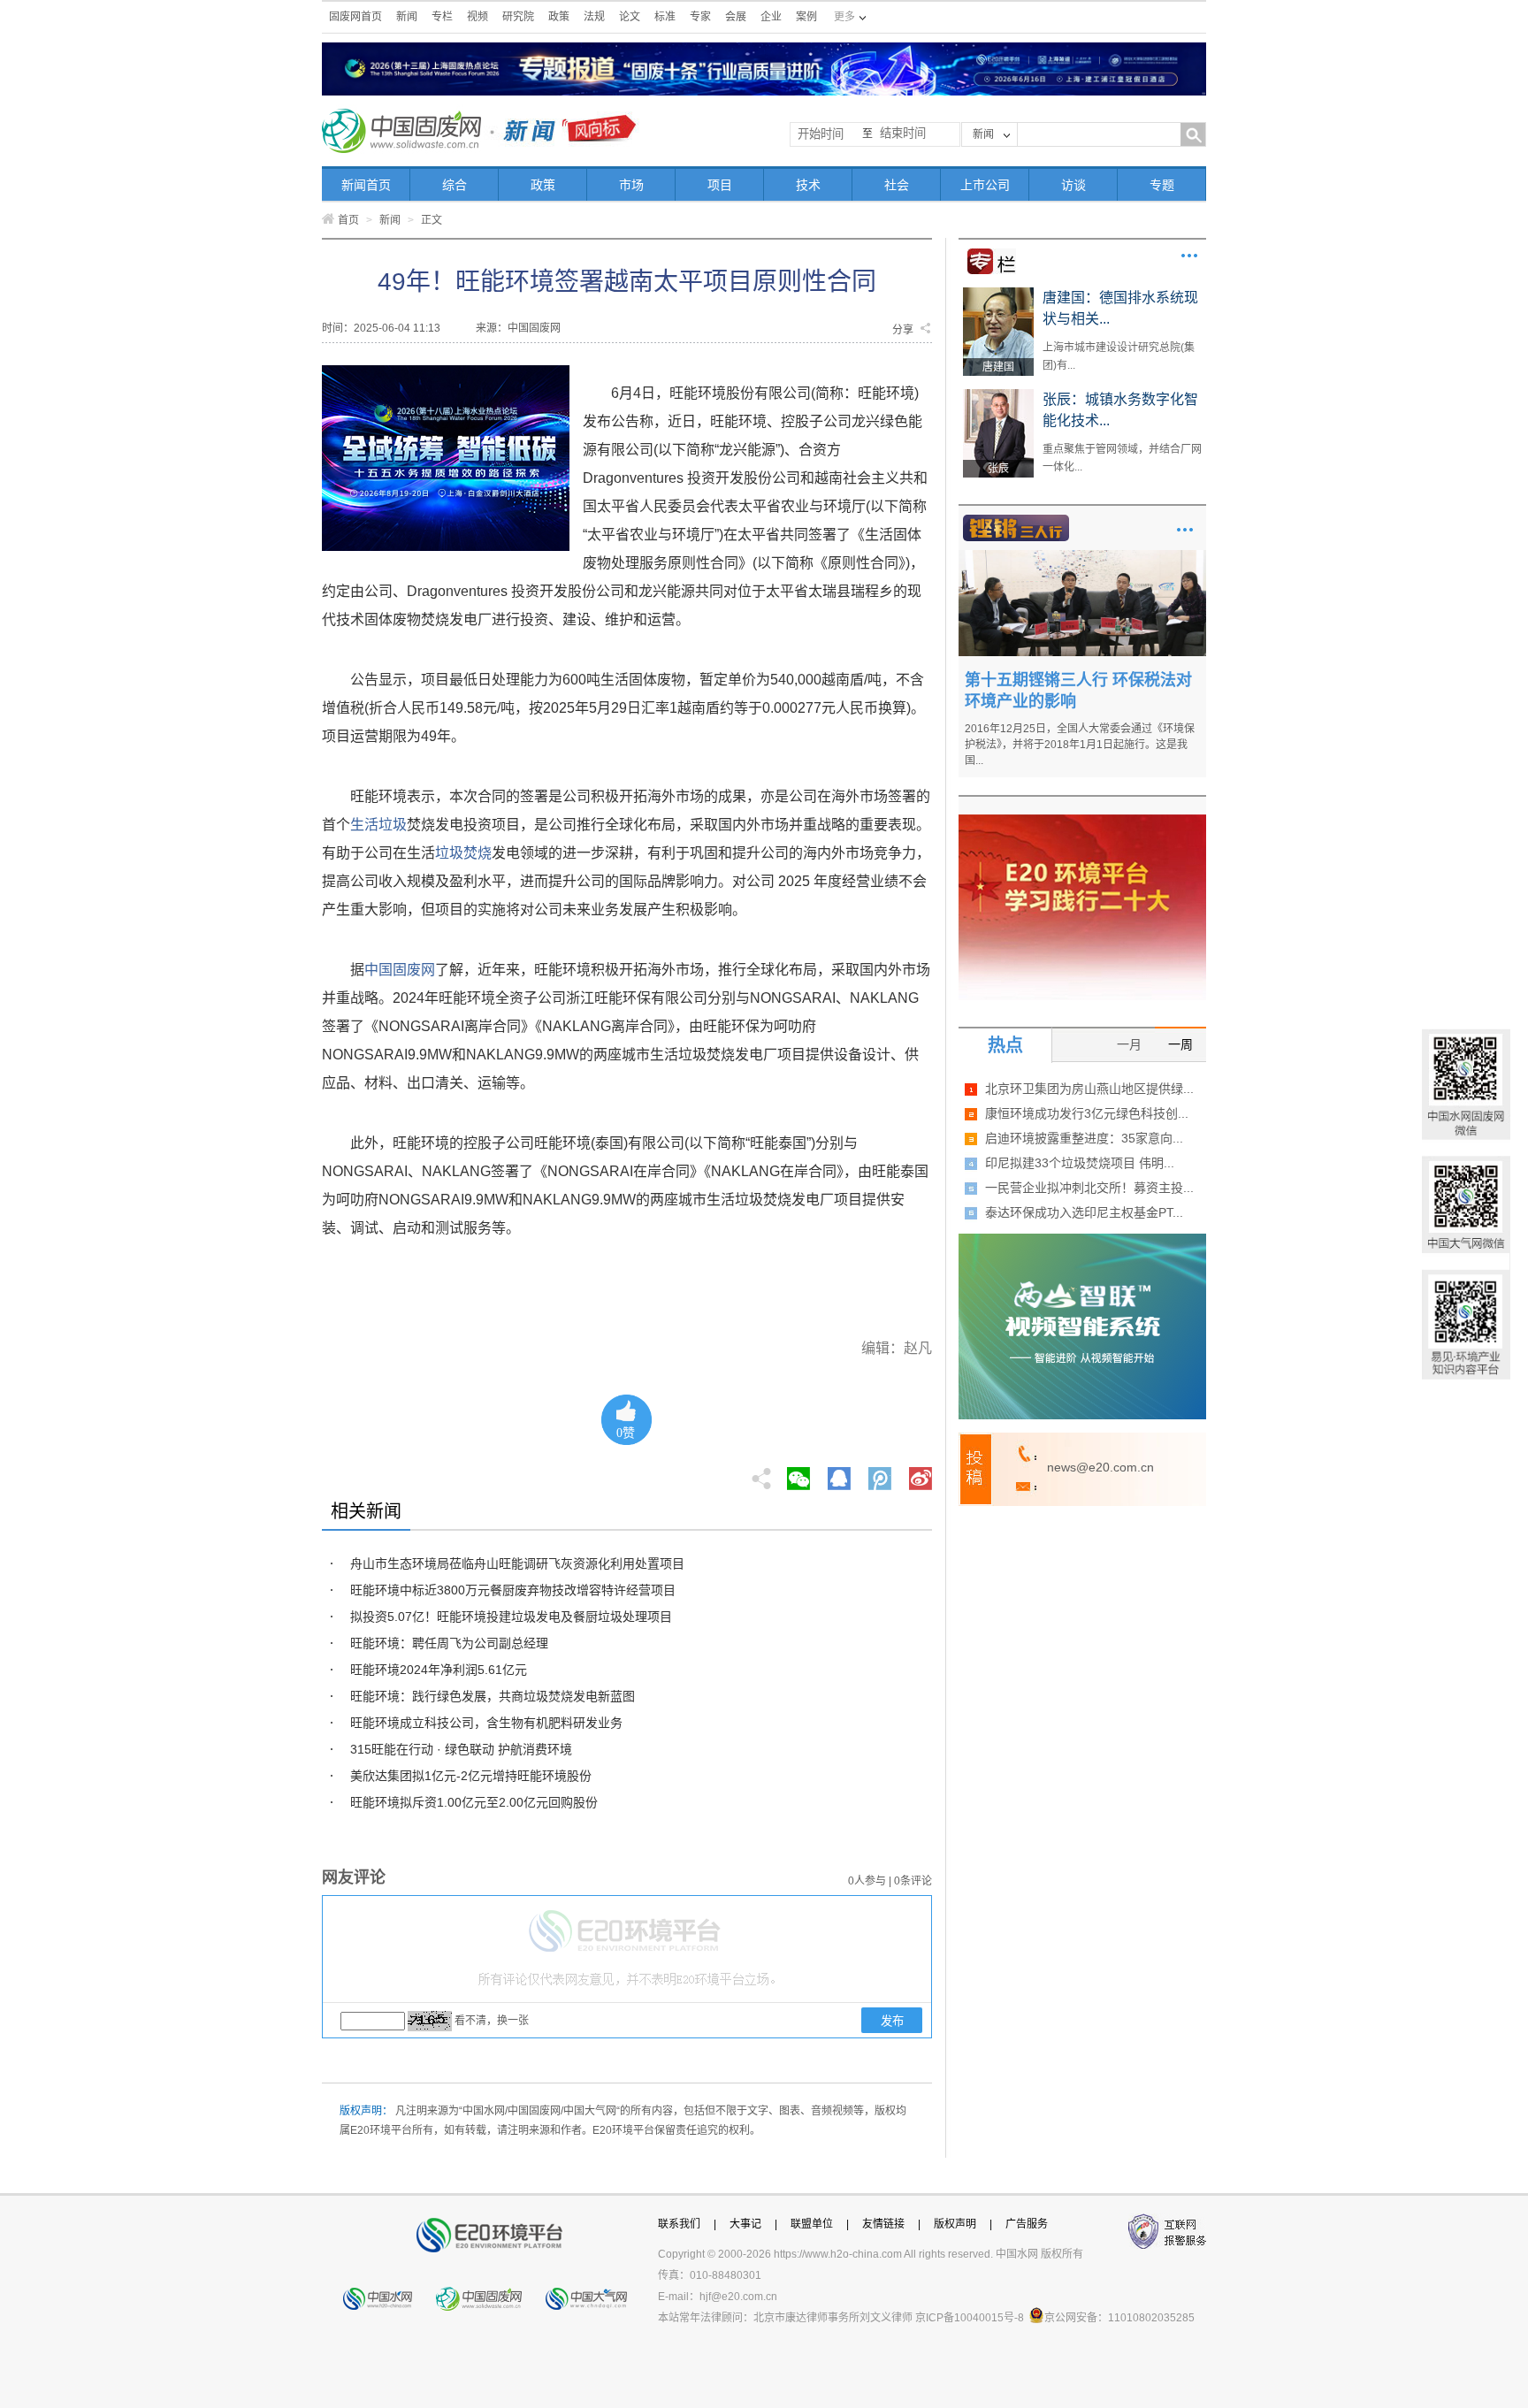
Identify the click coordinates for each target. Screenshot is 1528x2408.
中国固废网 (400, 970)
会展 (736, 17)
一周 (1180, 1044)
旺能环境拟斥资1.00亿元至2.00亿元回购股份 (474, 1802)
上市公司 (985, 185)
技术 (808, 185)
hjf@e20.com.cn (738, 2297)
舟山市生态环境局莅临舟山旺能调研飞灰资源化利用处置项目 (517, 1563)
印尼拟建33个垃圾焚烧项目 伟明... (1080, 1163)
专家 (700, 17)
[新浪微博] (921, 1473)
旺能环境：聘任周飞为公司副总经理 (449, 1643)
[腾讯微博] (881, 1473)
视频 (477, 17)
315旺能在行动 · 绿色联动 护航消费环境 (461, 1749)
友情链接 (883, 2224)
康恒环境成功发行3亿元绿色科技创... (1087, 1113)
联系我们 (679, 2224)
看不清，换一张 (492, 2021)
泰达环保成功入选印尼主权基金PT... (1084, 1212)
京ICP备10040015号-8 (970, 2318)
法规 (594, 17)
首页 (348, 220)
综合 (455, 185)
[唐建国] (998, 294)
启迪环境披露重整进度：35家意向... (1084, 1138)
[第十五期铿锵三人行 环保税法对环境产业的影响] (1082, 556)
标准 (665, 17)
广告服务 (1027, 2224)
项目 (720, 185)
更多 (1189, 256)
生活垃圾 (378, 825)
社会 (897, 185)
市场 (631, 185)
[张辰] (998, 395)
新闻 (407, 17)
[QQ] (839, 1473)
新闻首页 (366, 185)
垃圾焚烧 (463, 853)
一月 (1129, 1044)
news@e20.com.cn (1100, 1467)
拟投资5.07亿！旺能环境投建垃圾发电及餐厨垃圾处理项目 (511, 1617)
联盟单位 (812, 2224)
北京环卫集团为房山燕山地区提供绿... (1089, 1089)
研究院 (518, 17)
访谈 (1073, 185)
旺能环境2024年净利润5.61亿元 (439, 1670)
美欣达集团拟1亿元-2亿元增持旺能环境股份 (471, 1776)
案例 (806, 17)
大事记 (745, 2224)
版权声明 (955, 2224)
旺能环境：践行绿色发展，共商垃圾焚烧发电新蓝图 (493, 1696)
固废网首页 (355, 17)
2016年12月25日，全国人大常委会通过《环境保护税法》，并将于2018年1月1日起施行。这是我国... (1080, 745)
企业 (771, 17)
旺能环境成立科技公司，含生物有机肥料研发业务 (486, 1723)
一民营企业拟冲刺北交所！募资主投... (1089, 1188)
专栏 (442, 17)
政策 (559, 17)
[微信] (798, 1473)
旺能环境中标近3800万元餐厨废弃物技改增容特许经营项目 (513, 1590)
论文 (630, 17)
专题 (1162, 185)
